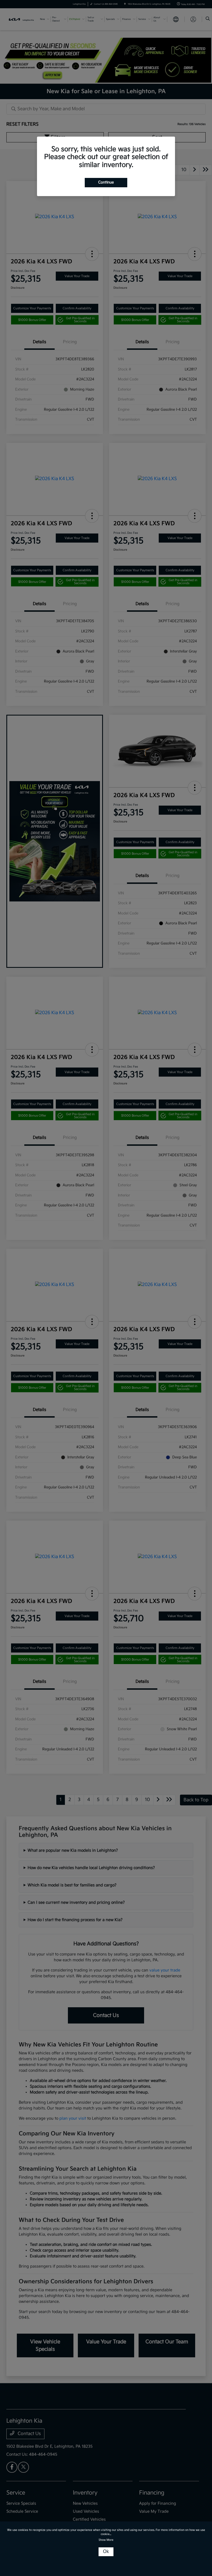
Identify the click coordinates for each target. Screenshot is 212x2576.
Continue (106, 182)
